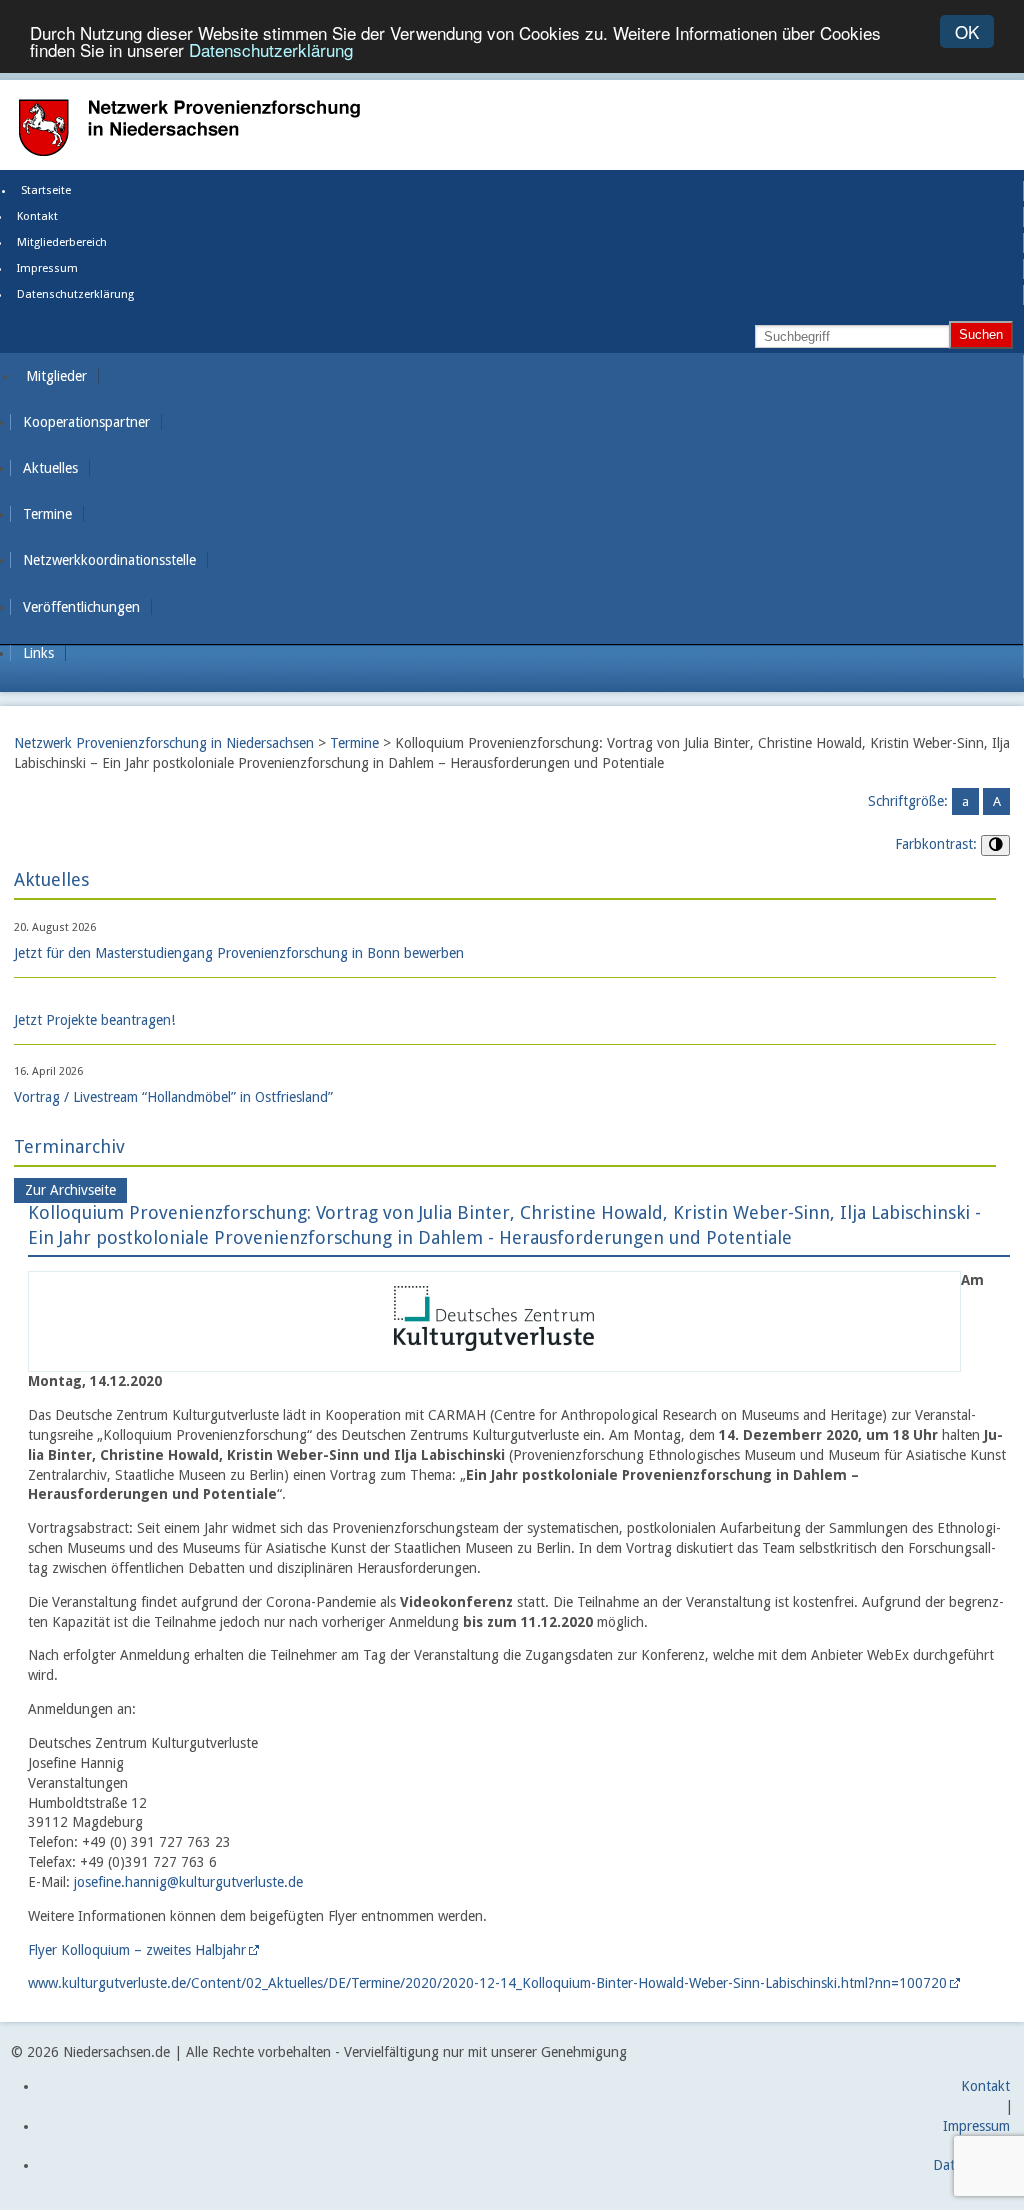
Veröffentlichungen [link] (81, 607)
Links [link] (38, 653)
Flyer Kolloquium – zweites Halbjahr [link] (137, 1950)
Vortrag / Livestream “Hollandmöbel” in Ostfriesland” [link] (173, 1097)
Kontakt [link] (37, 216)
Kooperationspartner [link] (86, 422)
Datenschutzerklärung (271, 49)
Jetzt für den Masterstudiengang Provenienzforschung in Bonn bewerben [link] (239, 953)
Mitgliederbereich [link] (62, 242)
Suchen (981, 334)
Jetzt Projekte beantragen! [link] (94, 1020)
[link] (494, 1360)
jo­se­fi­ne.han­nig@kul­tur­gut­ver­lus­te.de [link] (188, 1882)
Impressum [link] (47, 268)
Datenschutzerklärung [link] (75, 294)
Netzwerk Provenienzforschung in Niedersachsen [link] (164, 743)
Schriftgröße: (908, 801)
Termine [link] (47, 514)
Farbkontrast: (936, 844)
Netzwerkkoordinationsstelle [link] (109, 560)
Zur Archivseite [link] (70, 1190)
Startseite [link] (46, 190)
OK (967, 31)
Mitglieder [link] (56, 376)
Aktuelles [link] (50, 468)
